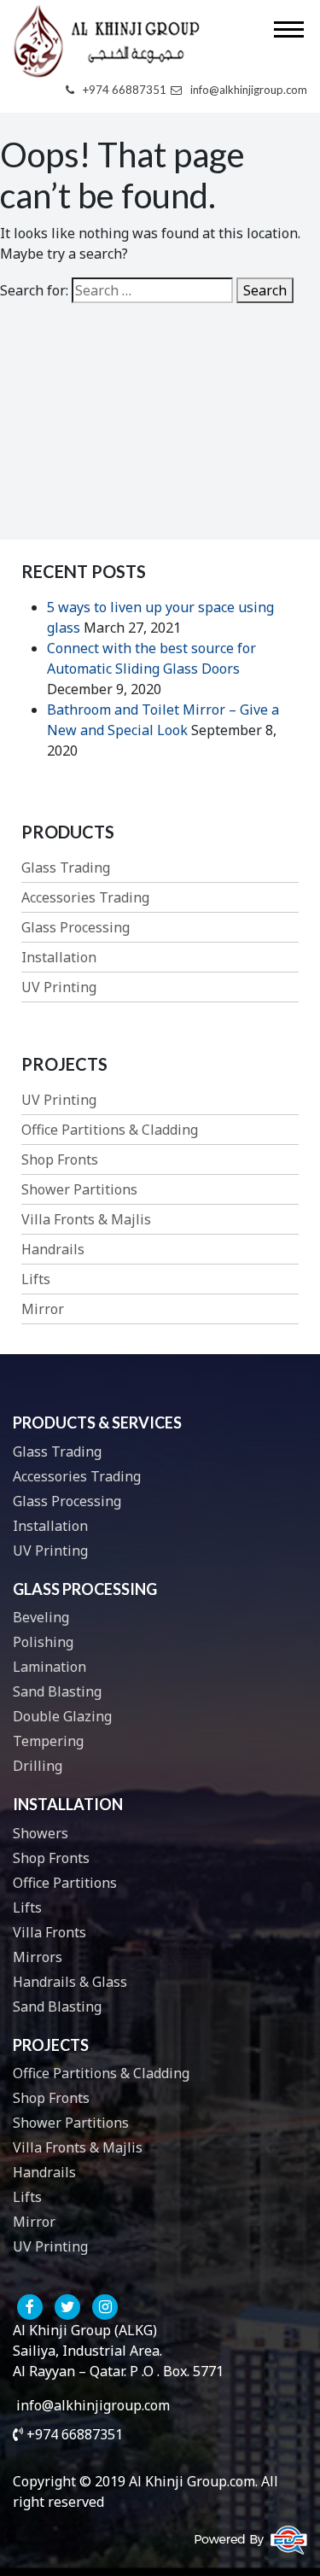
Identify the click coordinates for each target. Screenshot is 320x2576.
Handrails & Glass (70, 1982)
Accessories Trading (85, 897)
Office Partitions (65, 1883)
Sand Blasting (57, 1691)
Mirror (43, 1309)
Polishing (43, 1642)
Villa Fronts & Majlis (86, 1219)
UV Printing (59, 987)
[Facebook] (30, 2307)
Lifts (36, 1279)
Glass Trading (66, 867)
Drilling (38, 1766)
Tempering (48, 1741)
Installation (59, 957)
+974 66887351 (125, 90)
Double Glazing (62, 1716)
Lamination (49, 1667)
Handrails (53, 1249)
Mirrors (38, 1957)
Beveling (41, 1617)
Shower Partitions (79, 1189)
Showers (41, 1833)
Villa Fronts (49, 1932)
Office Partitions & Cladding (110, 1130)
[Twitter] (67, 2307)
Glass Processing (76, 927)
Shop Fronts (60, 1159)
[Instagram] (105, 2307)
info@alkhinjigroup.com (249, 90)
